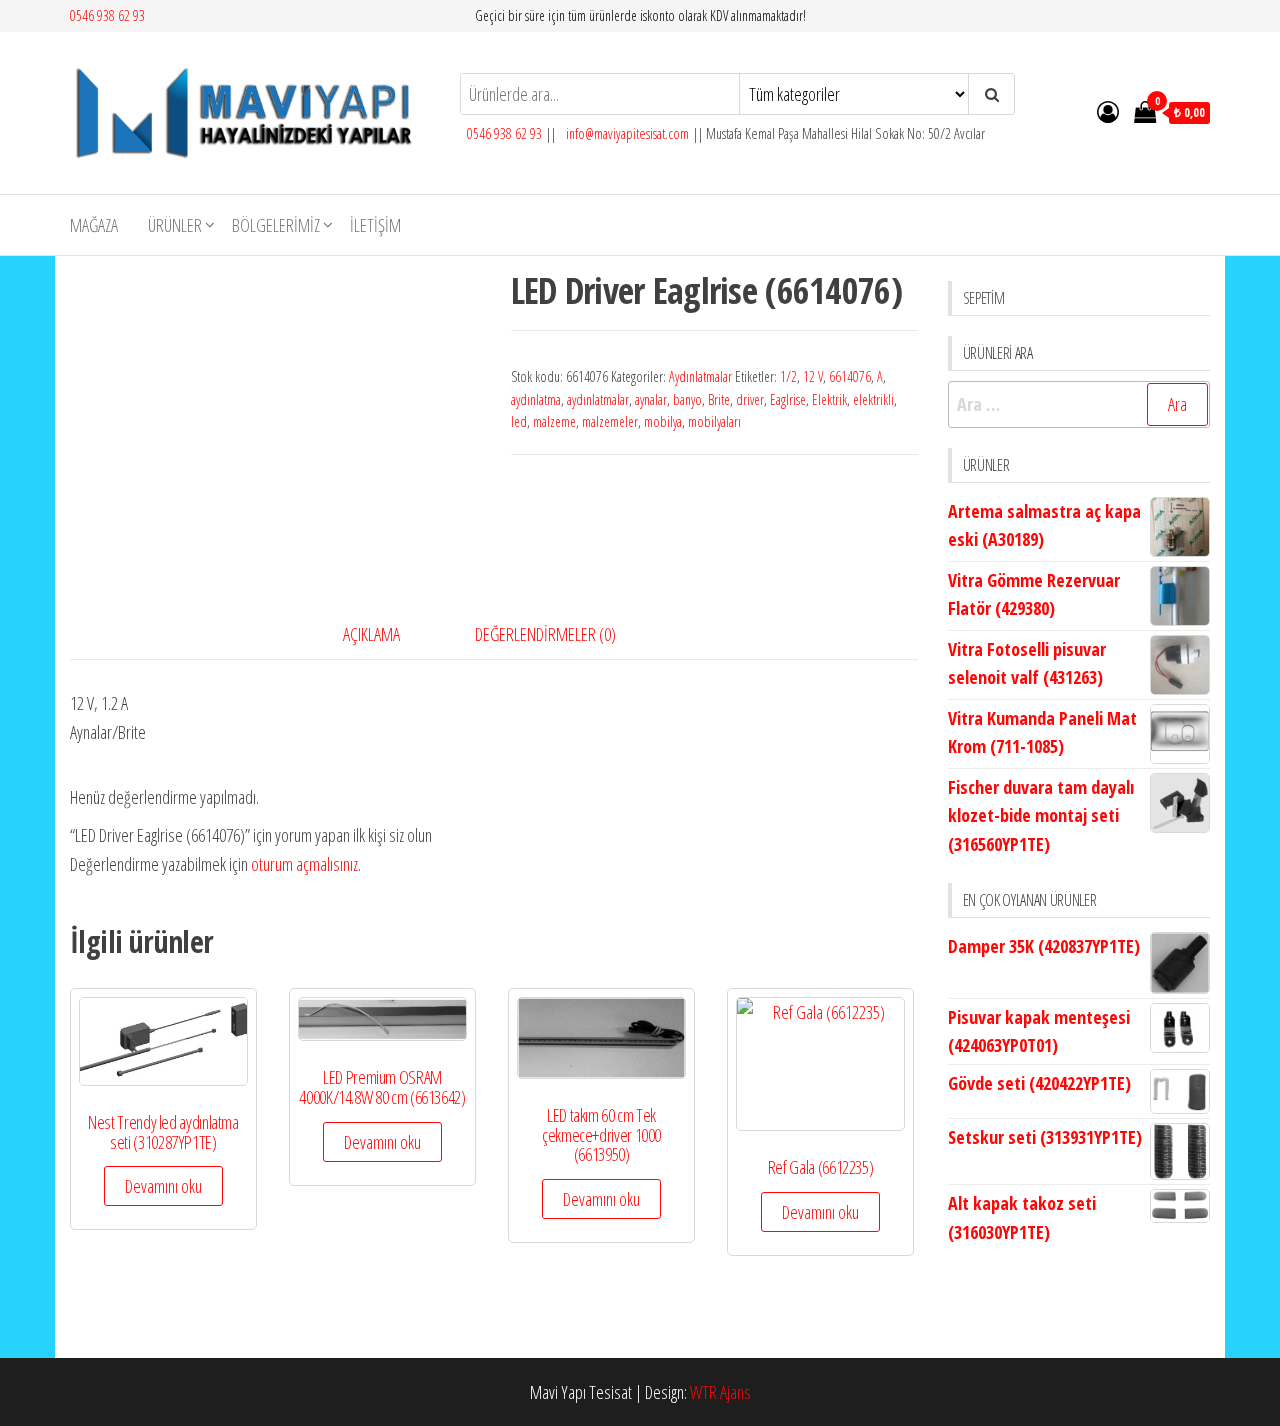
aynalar (651, 399)
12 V (813, 376)
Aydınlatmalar (700, 376)
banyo (687, 399)
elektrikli (873, 399)
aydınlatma (536, 399)
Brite (719, 399)
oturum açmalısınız (304, 864)
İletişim (375, 225)
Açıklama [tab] (371, 634)
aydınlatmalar (598, 399)
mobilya (663, 421)
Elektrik (829, 399)
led (519, 421)
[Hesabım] (1108, 111)
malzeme (554, 421)
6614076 (850, 376)
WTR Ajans (720, 1392)
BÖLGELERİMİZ (276, 225)
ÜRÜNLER (175, 225)
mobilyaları (714, 421)
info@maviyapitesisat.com (626, 133)
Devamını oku (163, 1186)
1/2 (788, 376)
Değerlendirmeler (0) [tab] (545, 634)
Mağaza (94, 225)
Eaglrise (788, 399)
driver (750, 399)
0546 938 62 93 (107, 15)
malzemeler (610, 421)
